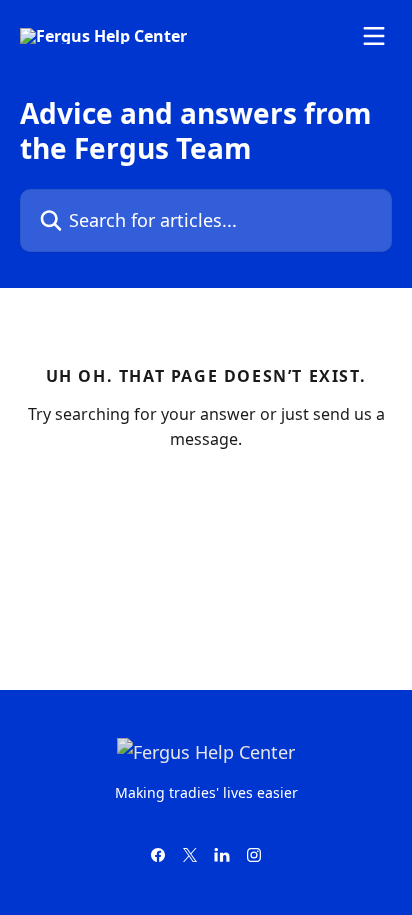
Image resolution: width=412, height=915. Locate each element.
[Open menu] (374, 36)
